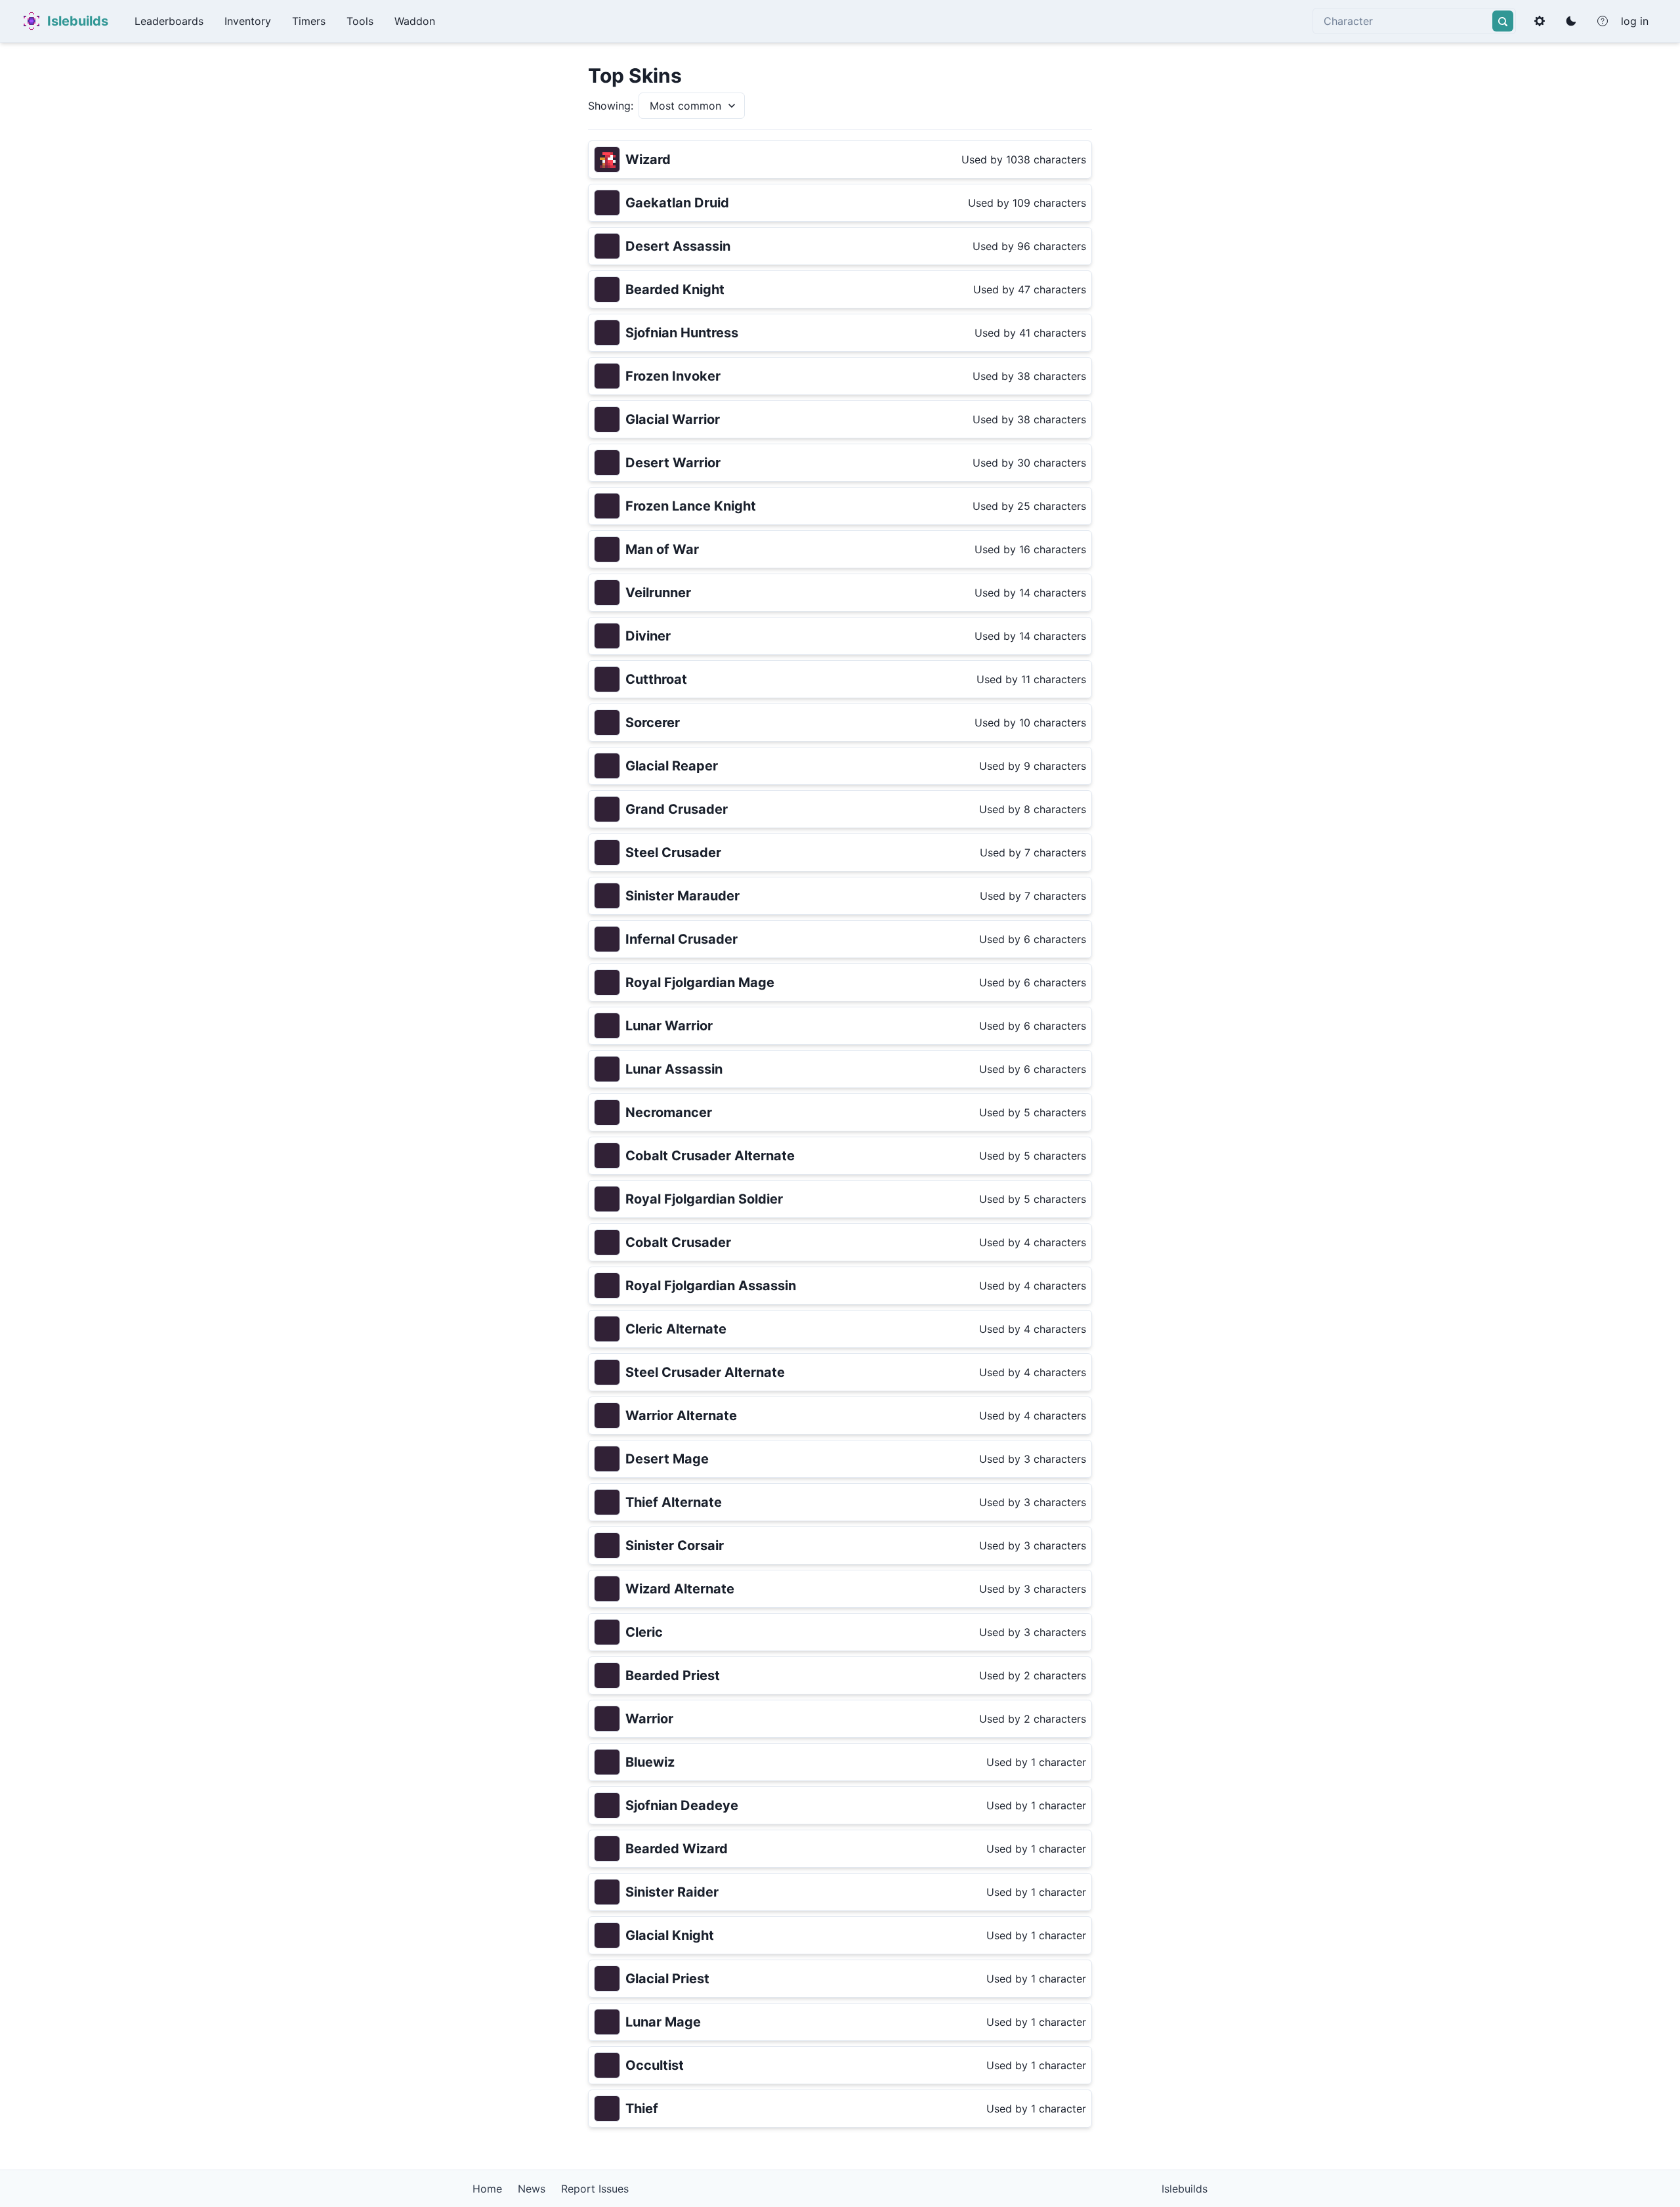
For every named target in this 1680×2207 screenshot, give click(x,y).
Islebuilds (78, 21)
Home (487, 2189)
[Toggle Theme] (1571, 21)
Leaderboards (169, 21)
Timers (309, 21)
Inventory (248, 21)
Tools (360, 21)
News (532, 2189)
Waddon (415, 21)
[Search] (1503, 21)
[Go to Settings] (1540, 21)
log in (1635, 21)
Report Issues (595, 2189)
